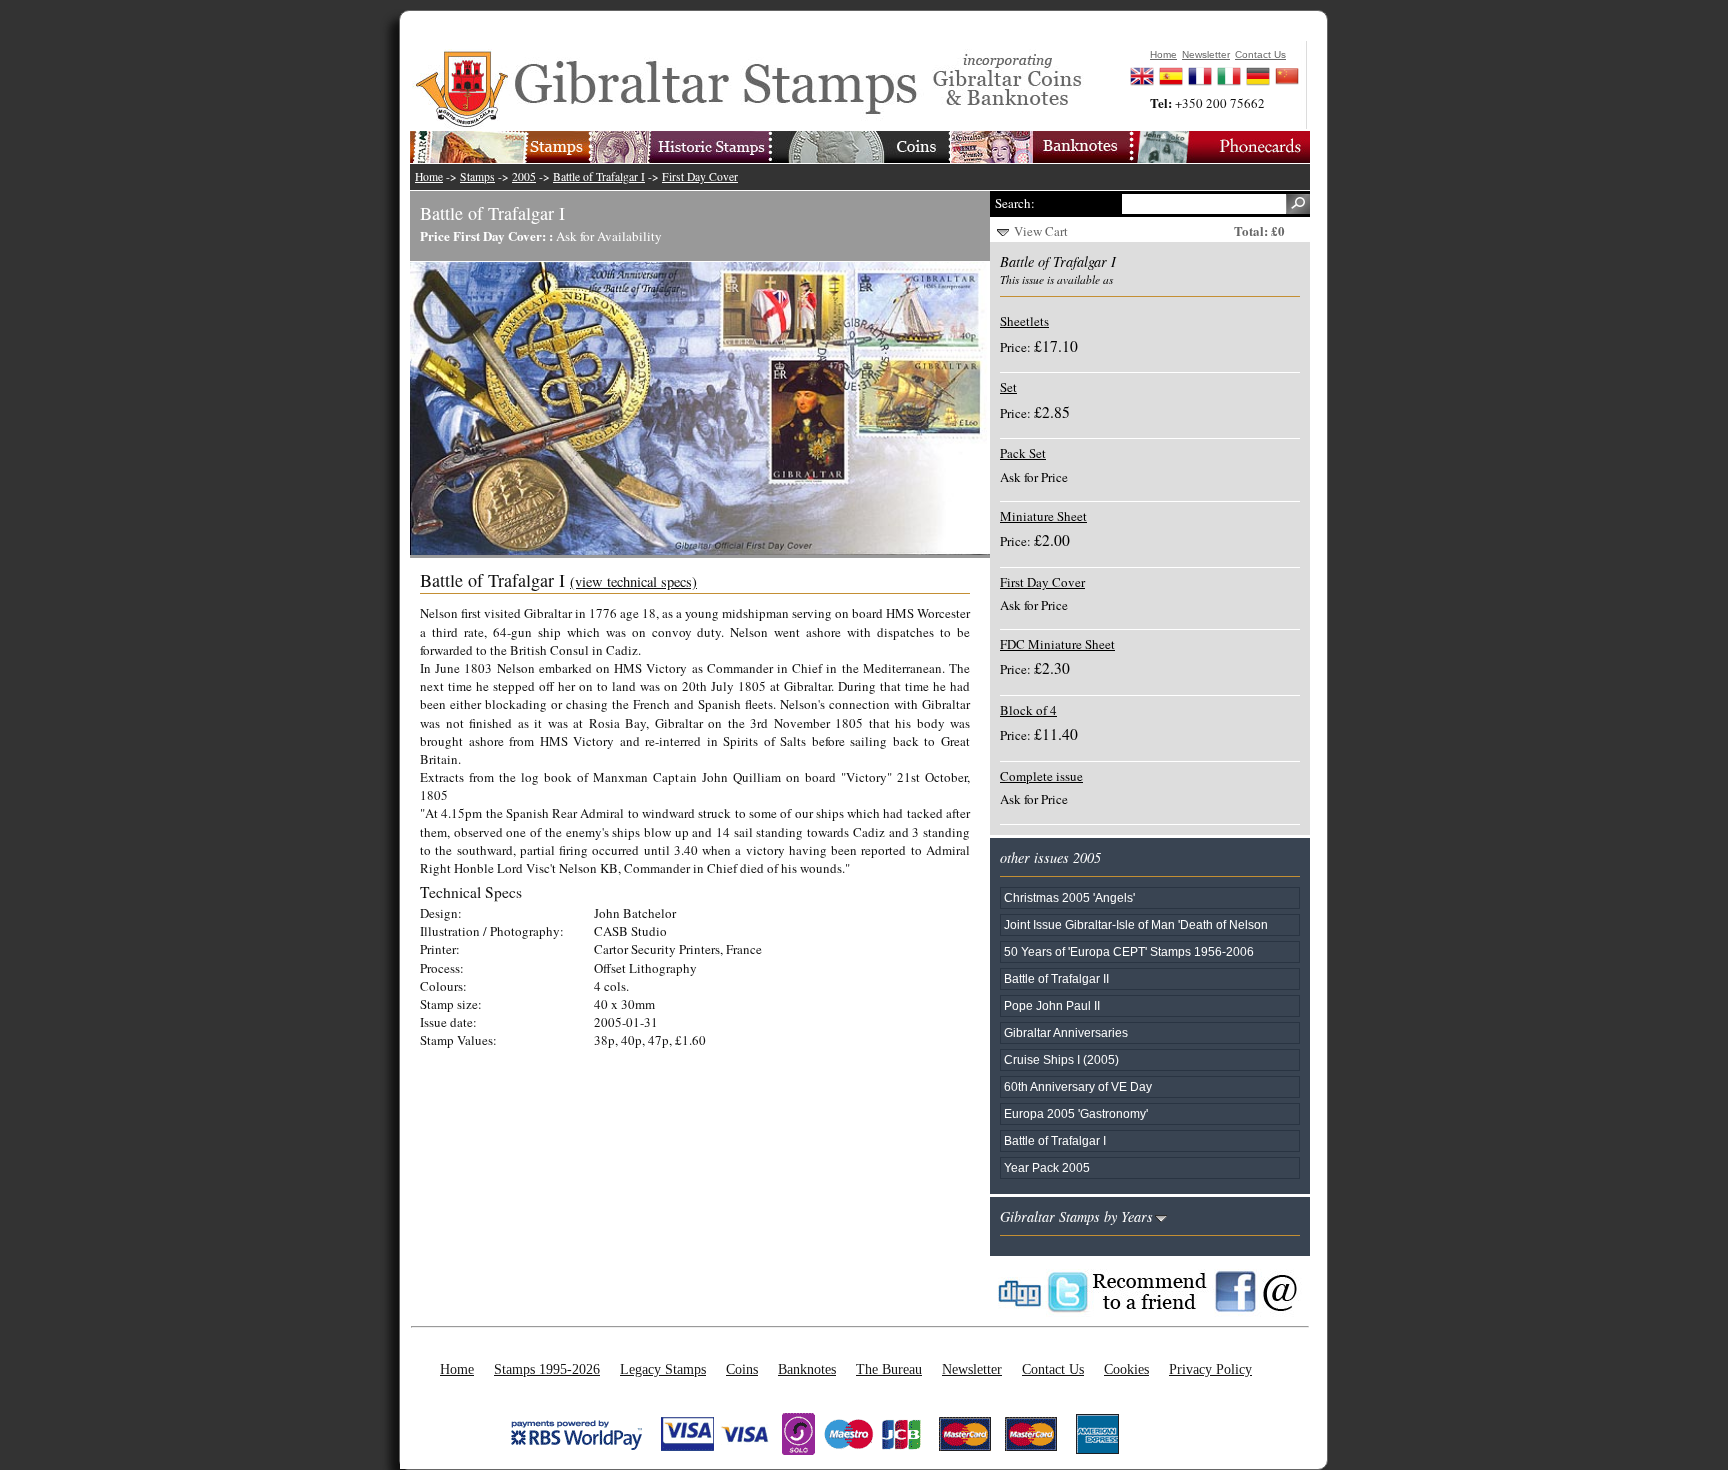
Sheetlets (1024, 321)
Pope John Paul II (1052, 1005)
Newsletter (972, 1369)
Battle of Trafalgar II (1056, 978)
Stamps (477, 176)
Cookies (1126, 1369)
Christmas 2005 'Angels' (1069, 897)
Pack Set (1023, 453)
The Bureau (889, 1369)
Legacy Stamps (663, 1369)
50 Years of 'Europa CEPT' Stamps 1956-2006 (1129, 951)
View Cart (1041, 231)
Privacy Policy (1210, 1369)
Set (1008, 387)
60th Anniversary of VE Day (1078, 1086)
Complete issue (1041, 776)
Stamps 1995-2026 (547, 1369)
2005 (524, 176)
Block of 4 (1028, 710)
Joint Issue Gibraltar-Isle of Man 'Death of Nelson (1136, 924)
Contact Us (1053, 1369)
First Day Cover (700, 176)
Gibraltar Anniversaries (1066, 1032)
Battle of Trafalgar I (599, 176)
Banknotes (807, 1369)
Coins (742, 1369)
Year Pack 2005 (1047, 1167)
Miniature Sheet (1043, 516)
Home (429, 176)
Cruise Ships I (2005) (1061, 1059)
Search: (1015, 203)
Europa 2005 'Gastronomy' (1076, 1113)
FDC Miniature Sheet (1057, 644)
